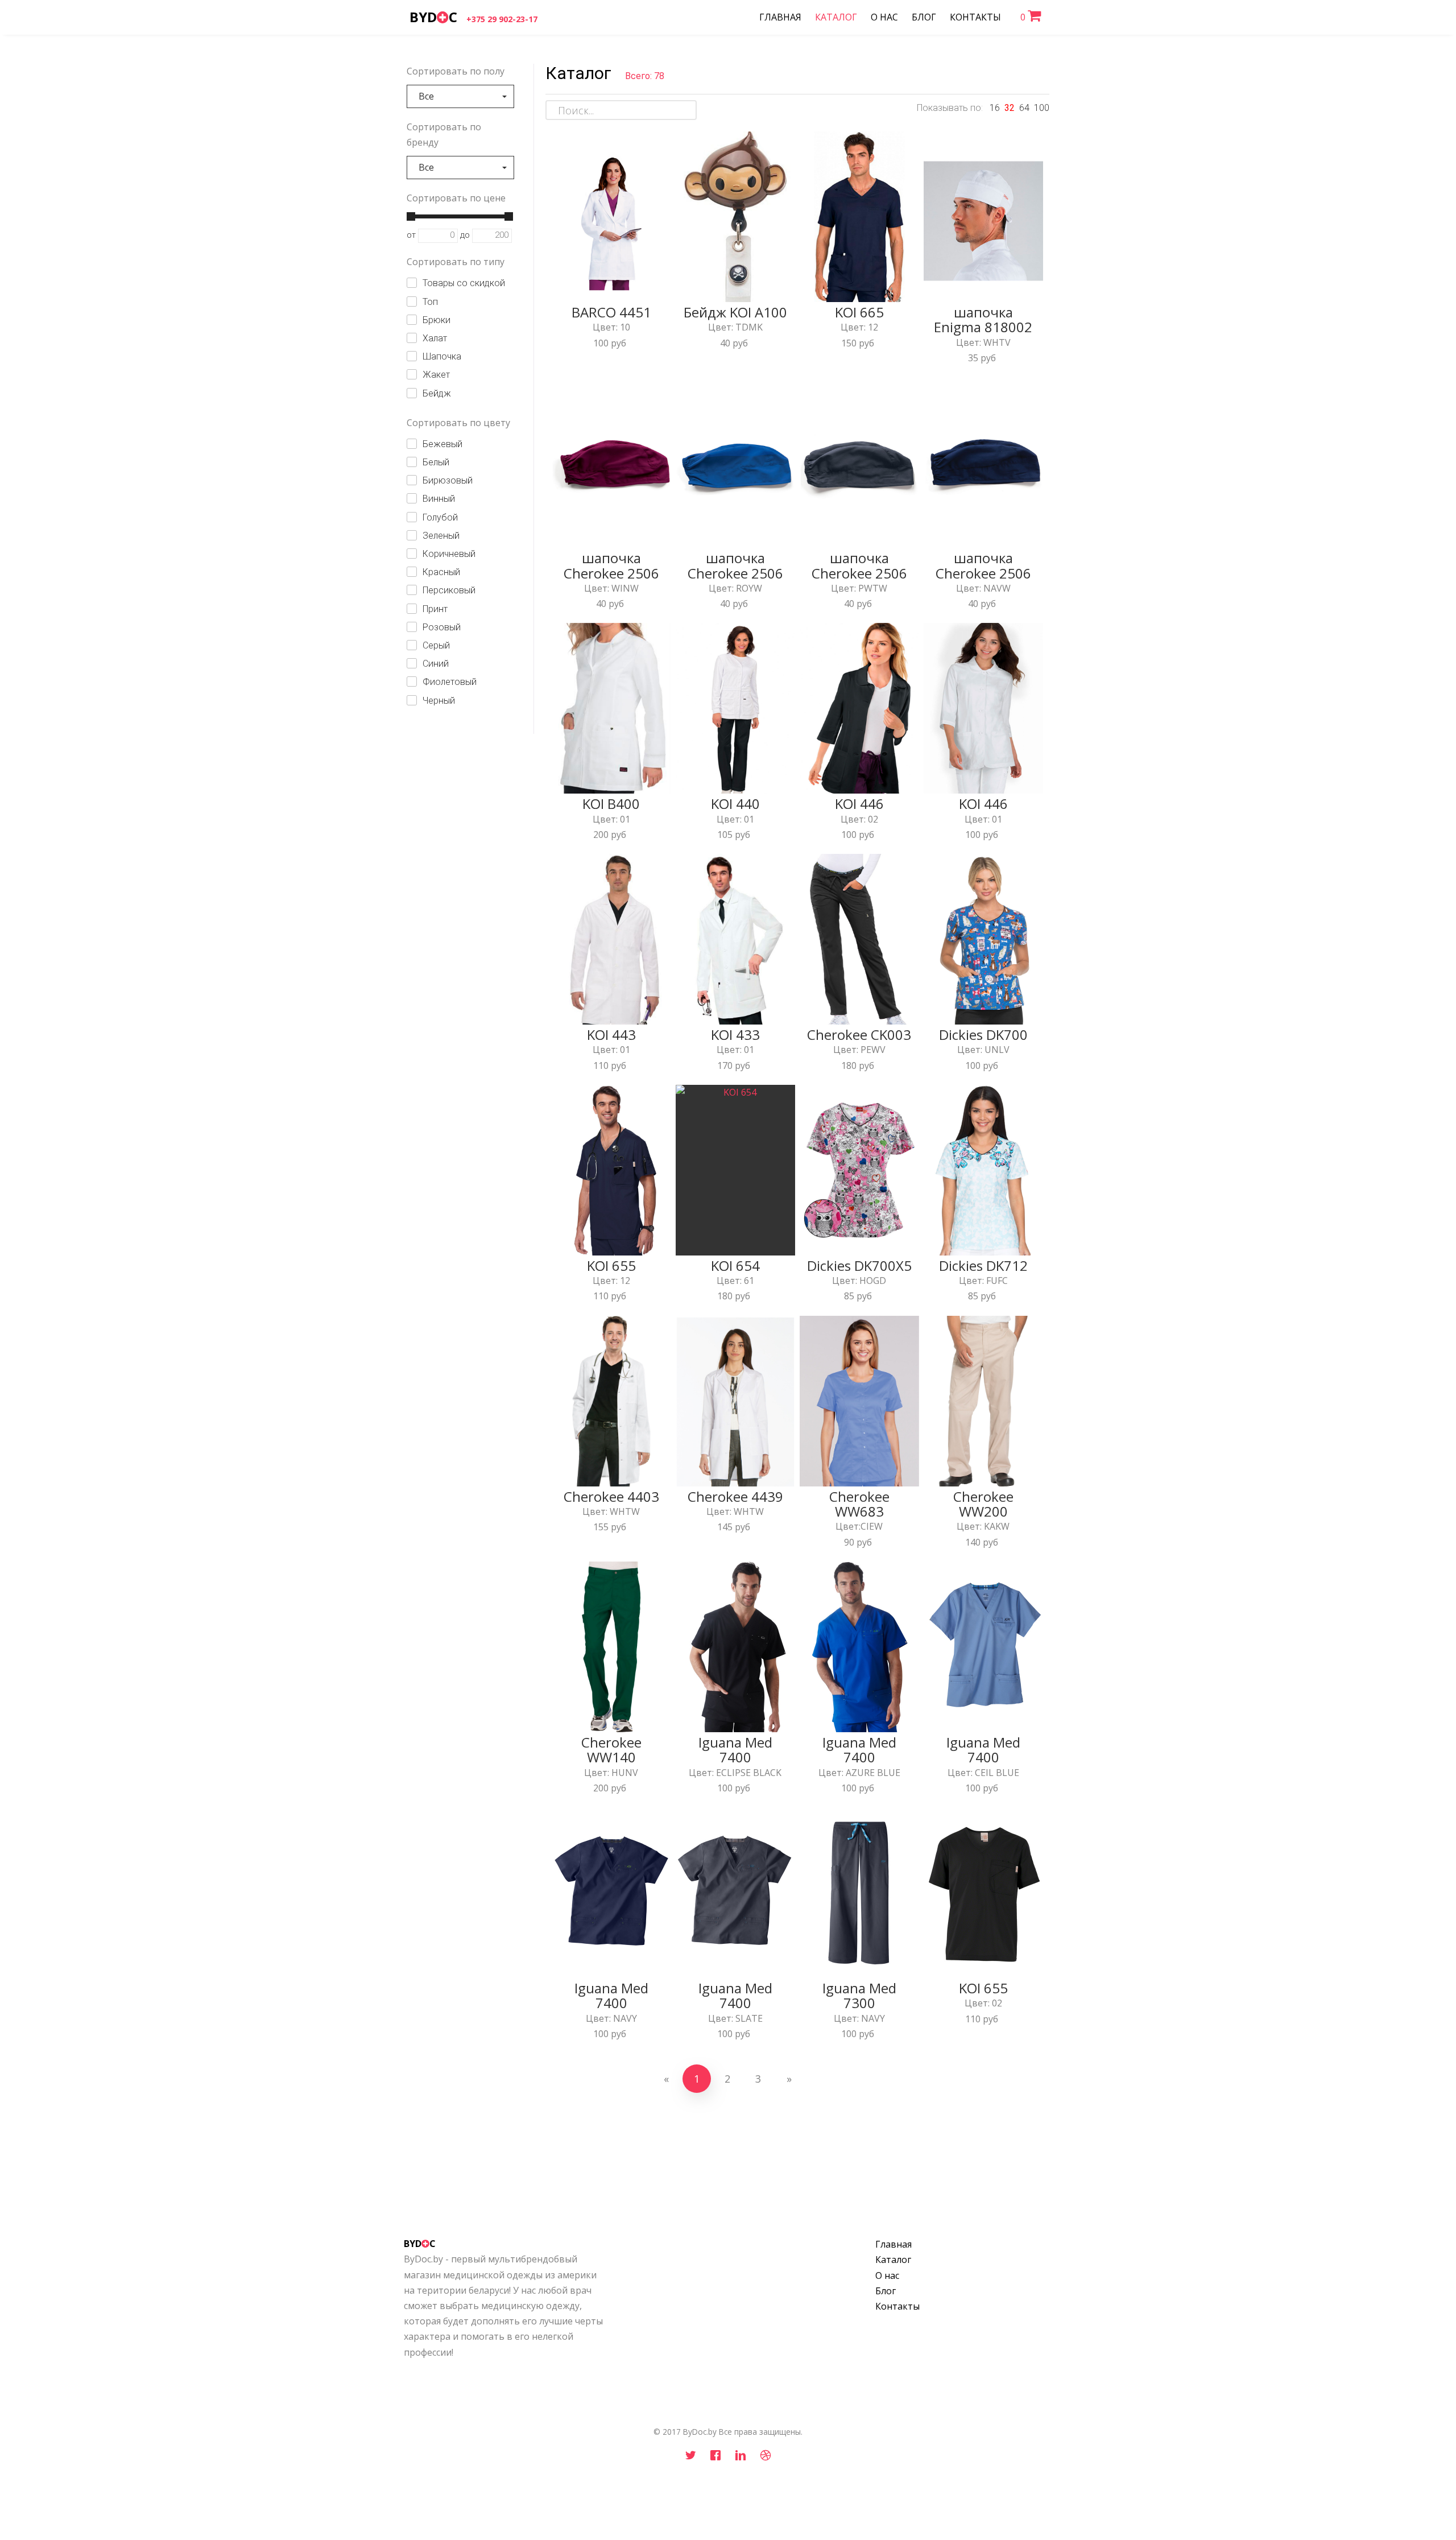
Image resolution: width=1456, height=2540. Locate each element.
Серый (436, 645)
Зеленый (441, 536)
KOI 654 (735, 1265)
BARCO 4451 (611, 312)
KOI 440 (735, 804)
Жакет (436, 375)
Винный (439, 499)
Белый (436, 462)
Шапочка (442, 356)
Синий (436, 664)
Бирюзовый (448, 480)
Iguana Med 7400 (735, 1750)
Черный (439, 701)
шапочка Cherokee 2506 (611, 565)
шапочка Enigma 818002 (983, 319)
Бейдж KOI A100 (735, 312)
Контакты (897, 2306)
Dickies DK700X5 (859, 1265)
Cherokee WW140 (611, 1750)
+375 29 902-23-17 (502, 19)
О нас (887, 2275)
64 (1024, 108)
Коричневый (449, 554)
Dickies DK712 (983, 1265)
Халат (435, 338)
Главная (894, 2244)
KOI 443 (611, 1034)
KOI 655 (611, 1265)
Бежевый (442, 444)
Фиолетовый (450, 682)
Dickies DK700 (983, 1034)
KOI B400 (611, 804)
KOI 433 (735, 1034)
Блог (886, 2291)
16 (995, 108)
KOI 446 (859, 804)
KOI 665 (859, 312)
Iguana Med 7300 (859, 1995)
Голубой (440, 517)
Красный (441, 572)
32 (1010, 108)
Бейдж (437, 393)
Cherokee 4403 (611, 1496)
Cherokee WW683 (859, 1504)
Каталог (893, 2260)
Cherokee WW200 (983, 1504)
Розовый (442, 627)
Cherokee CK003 (859, 1034)
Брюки (437, 320)
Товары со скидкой (464, 283)
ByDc (433, 17)
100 (1042, 108)
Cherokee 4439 (735, 1496)
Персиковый (449, 590)
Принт (435, 609)
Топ (430, 302)
